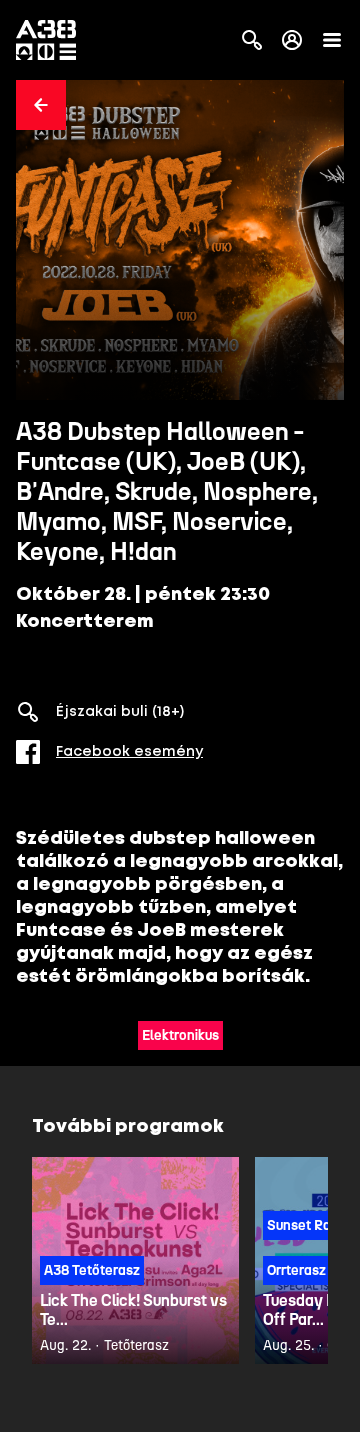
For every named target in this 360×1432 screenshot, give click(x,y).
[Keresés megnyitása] (252, 40)
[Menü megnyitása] (332, 40)
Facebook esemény (129, 752)
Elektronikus (180, 1035)
